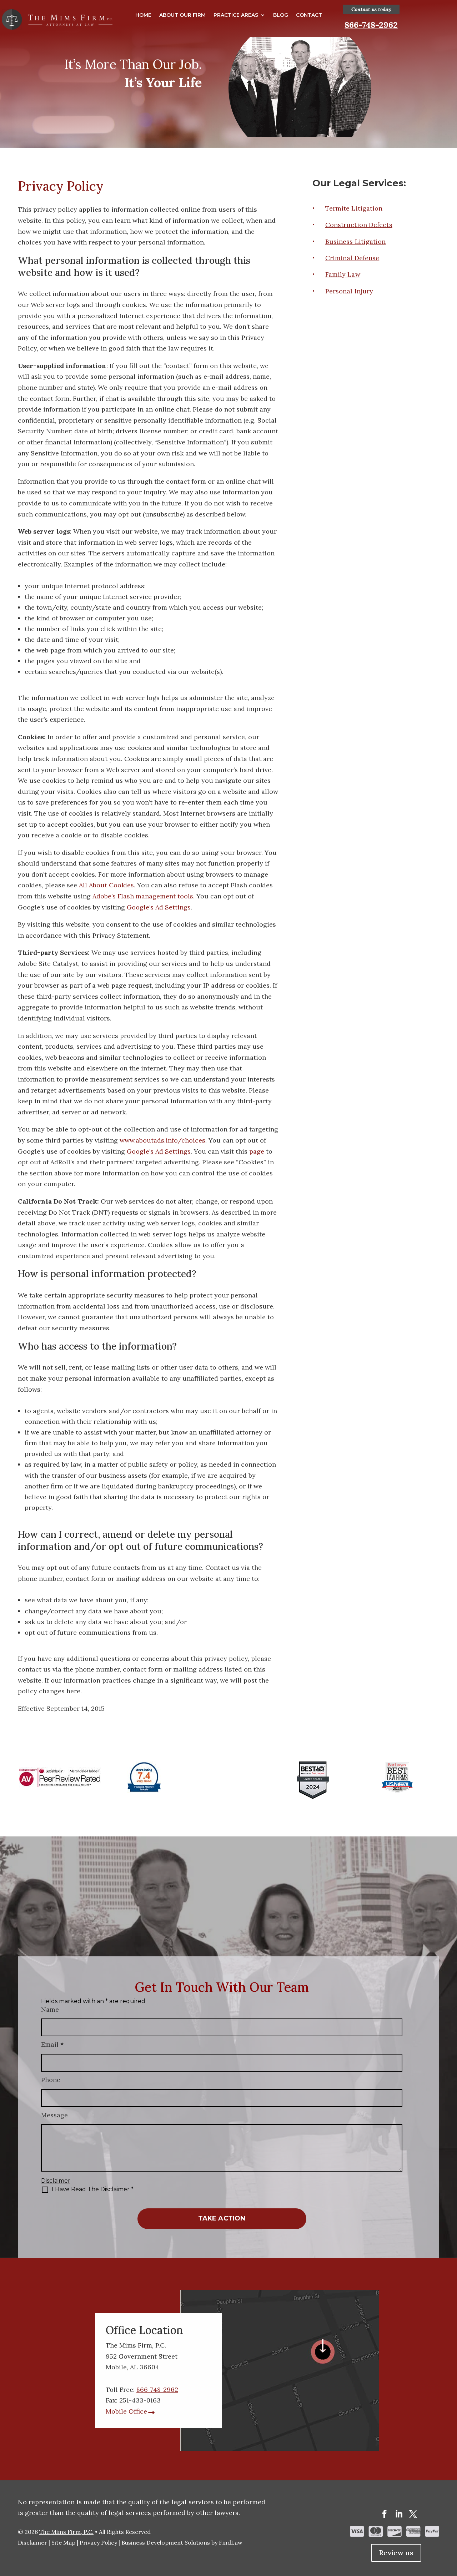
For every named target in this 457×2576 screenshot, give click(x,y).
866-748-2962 (371, 25)
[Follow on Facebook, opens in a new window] (385, 2514)
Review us (396, 2553)
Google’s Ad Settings (159, 907)
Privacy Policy (98, 2542)
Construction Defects (359, 225)
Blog (281, 15)
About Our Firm (182, 15)
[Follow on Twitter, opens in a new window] (413, 2514)
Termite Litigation (354, 208)
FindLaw (231, 2542)
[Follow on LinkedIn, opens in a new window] (399, 2514)
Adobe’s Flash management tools (143, 896)
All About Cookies (106, 885)
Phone (51, 2080)
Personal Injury (349, 291)
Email (52, 2044)
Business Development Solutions (166, 2542)
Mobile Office (126, 2411)
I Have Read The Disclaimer (93, 2189)
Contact (309, 15)
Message (54, 2115)
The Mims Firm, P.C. (66, 2532)
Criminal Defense (352, 258)
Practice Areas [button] (236, 15)
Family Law (343, 274)
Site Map (63, 2542)
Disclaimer (56, 2181)
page (257, 1151)
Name (50, 2009)
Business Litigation (356, 241)
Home (143, 15)
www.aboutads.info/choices (162, 1140)
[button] (450, 2524)
